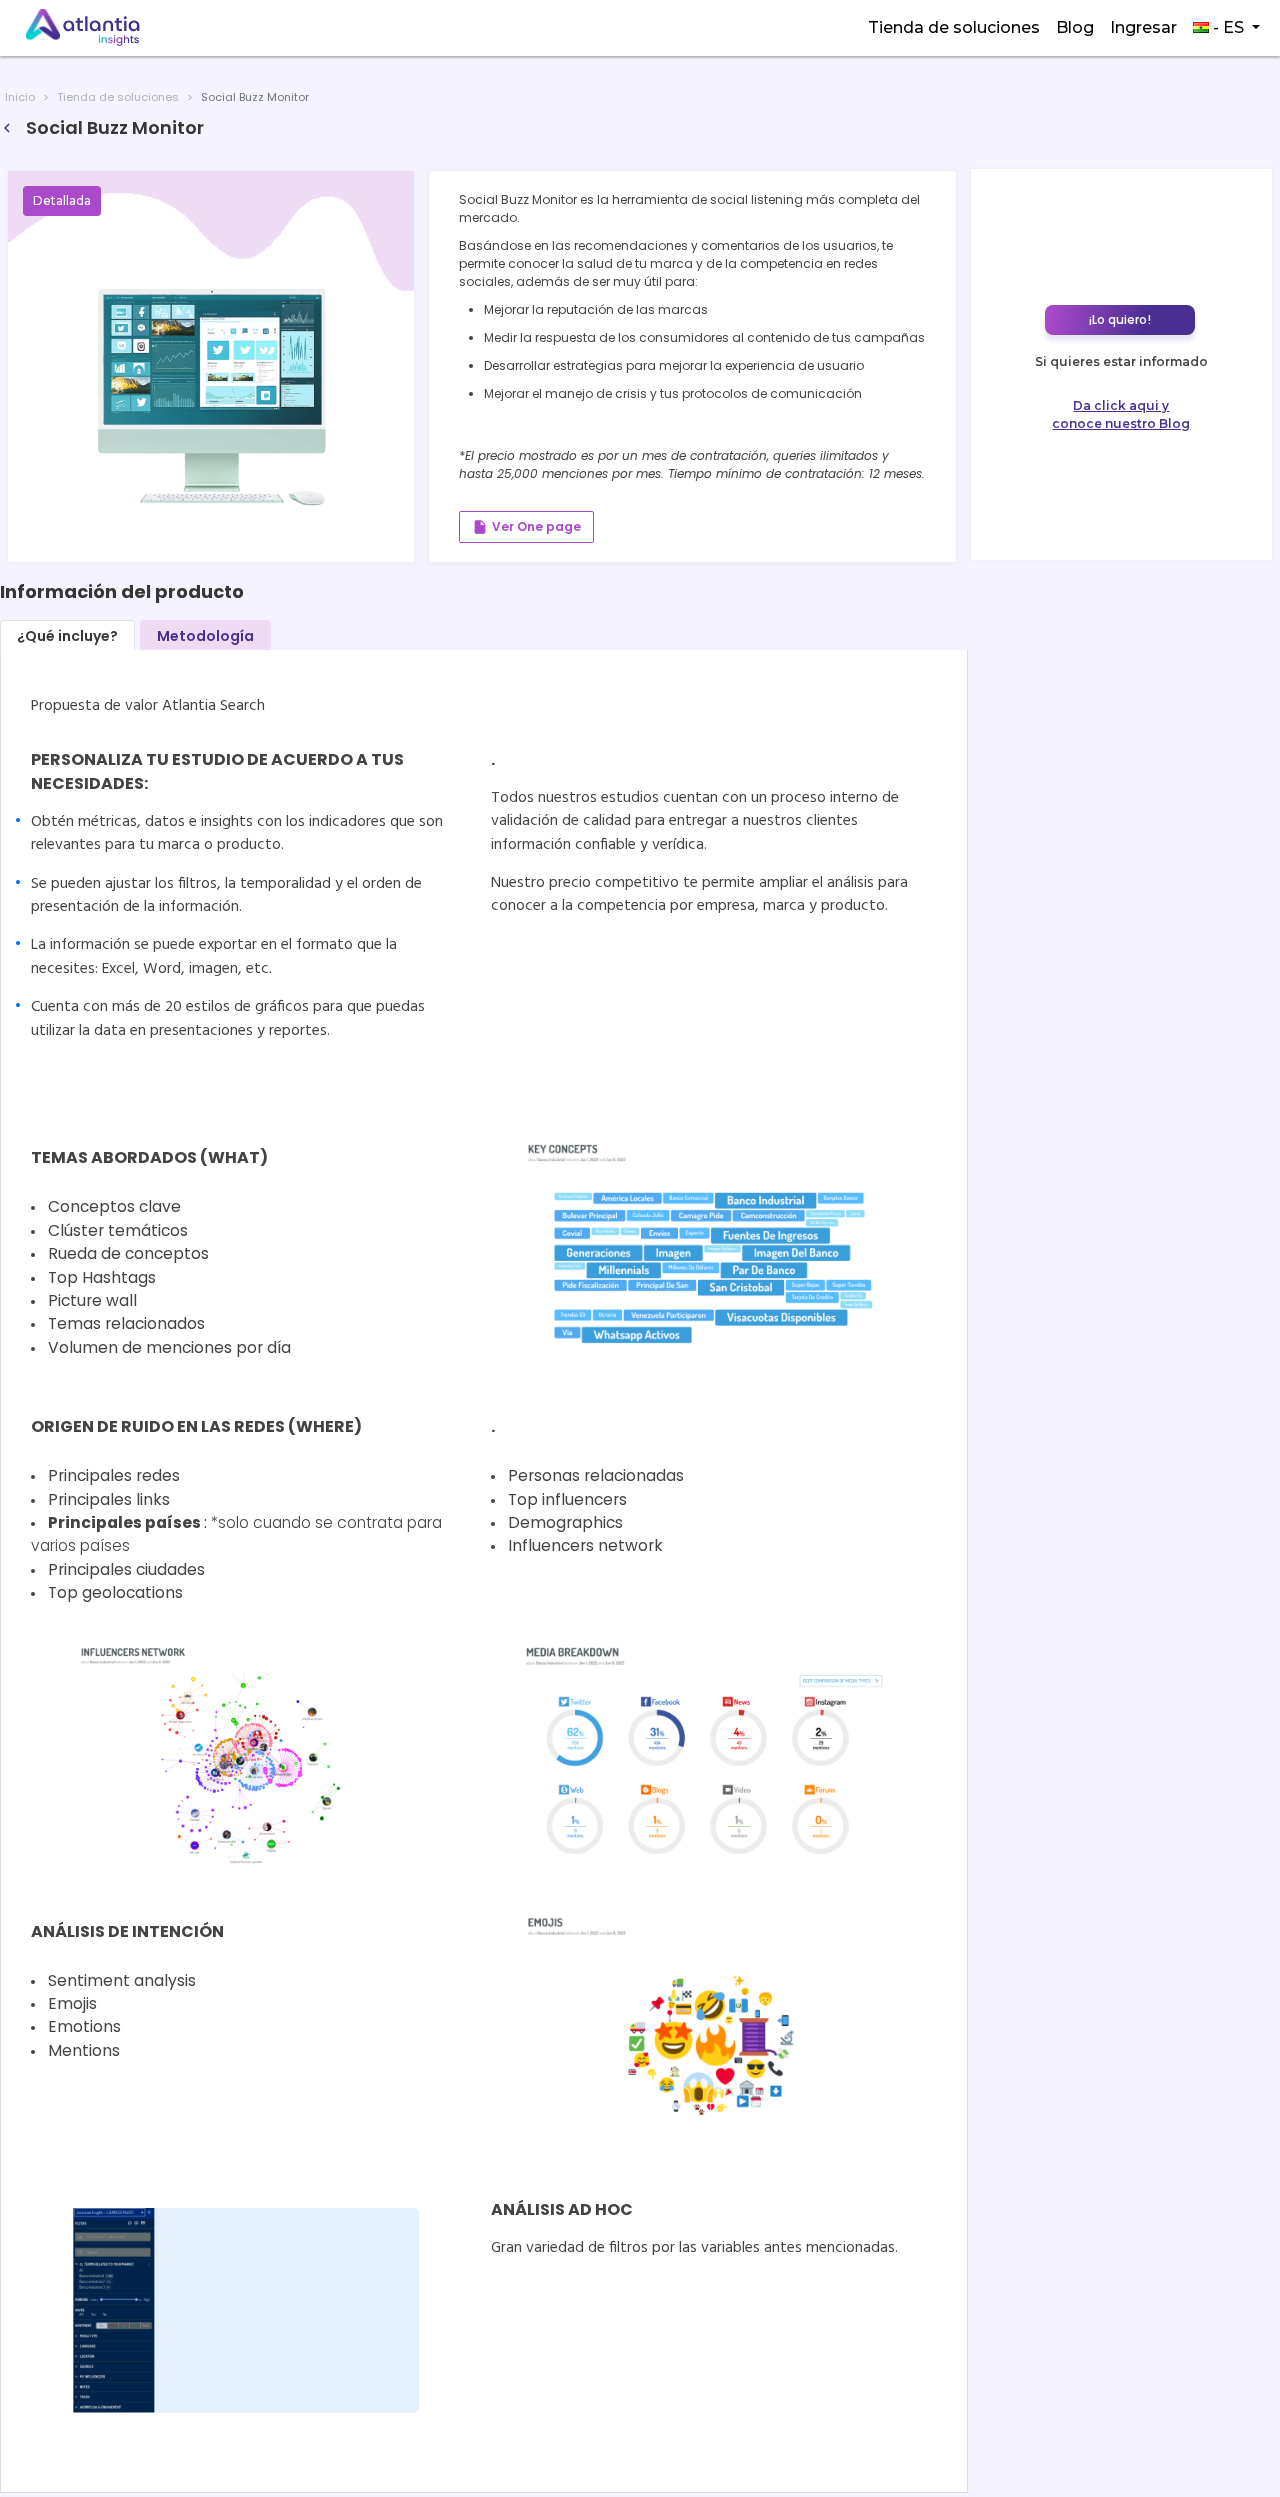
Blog (1075, 27)
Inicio (20, 97)
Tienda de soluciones (954, 27)
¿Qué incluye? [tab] (67, 636)
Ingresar (1143, 27)
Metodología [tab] (205, 636)
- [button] (1226, 27)
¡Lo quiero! (1120, 319)
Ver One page (526, 527)
